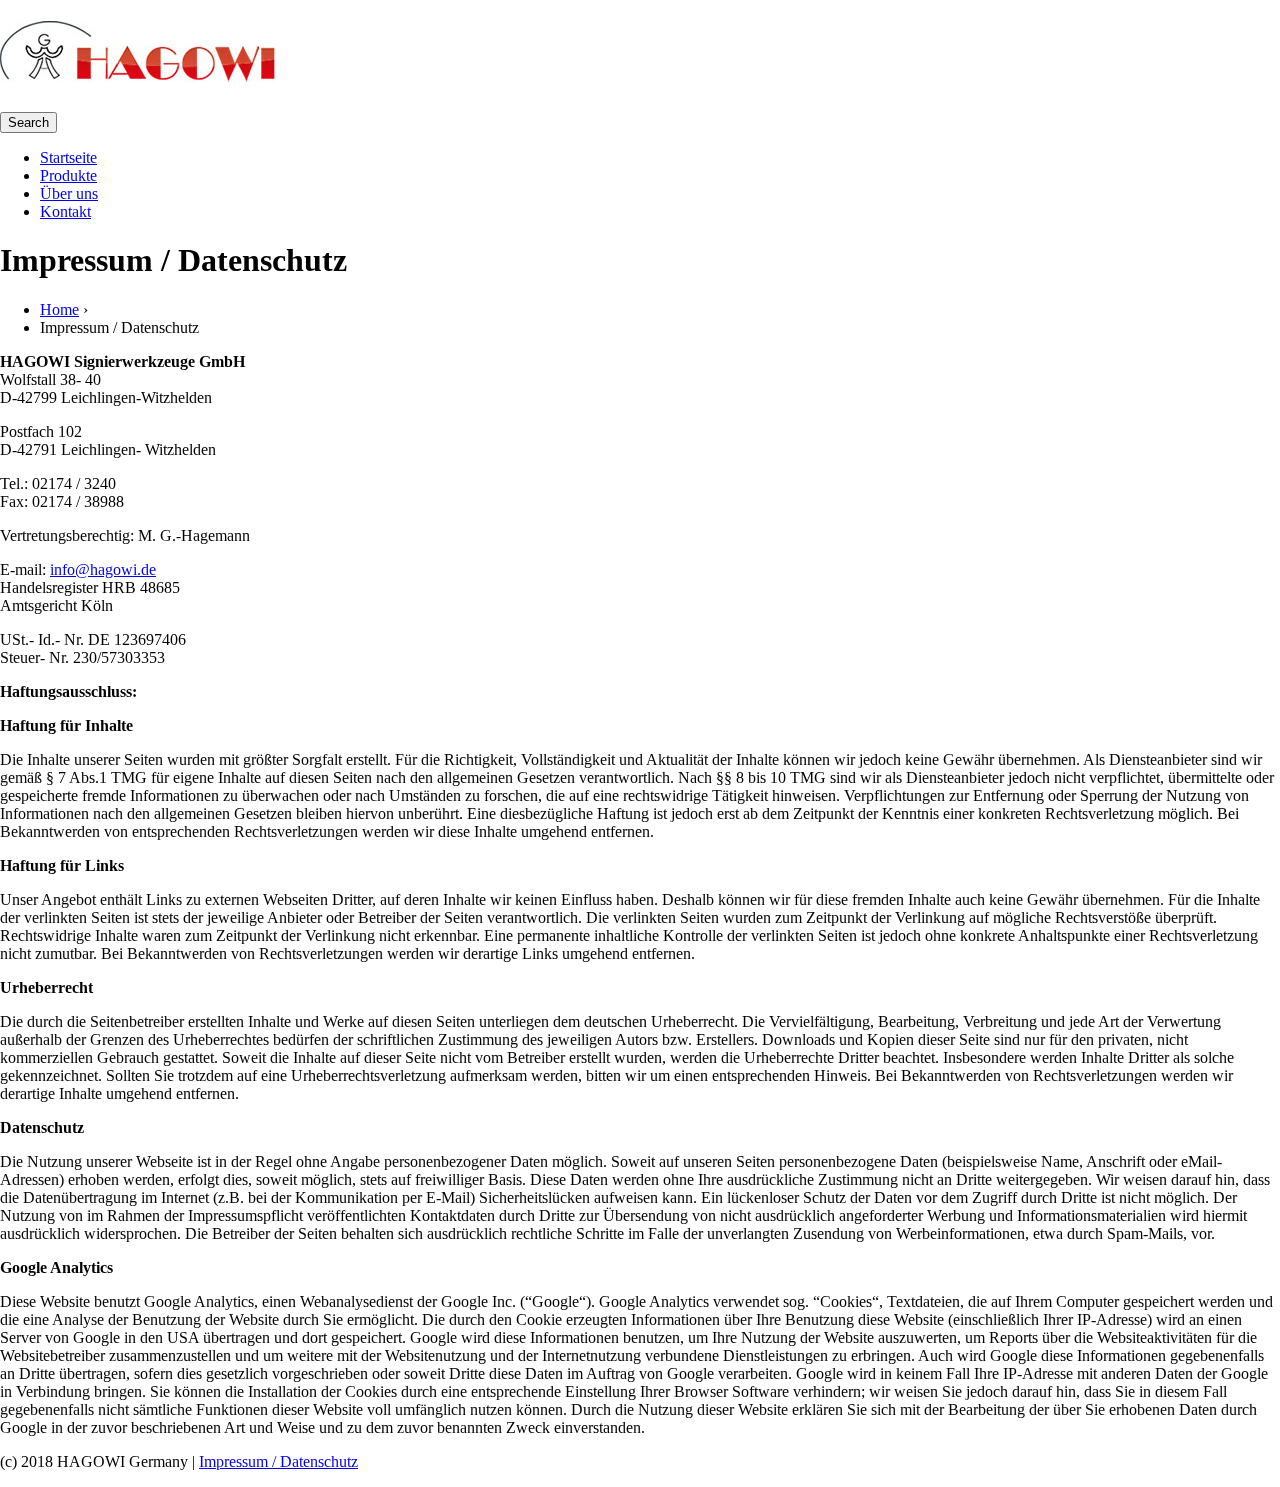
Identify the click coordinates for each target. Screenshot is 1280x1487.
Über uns (69, 193)
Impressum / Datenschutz (278, 1461)
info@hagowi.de (103, 569)
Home (59, 309)
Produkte (68, 175)
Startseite (68, 157)
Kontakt (65, 211)
